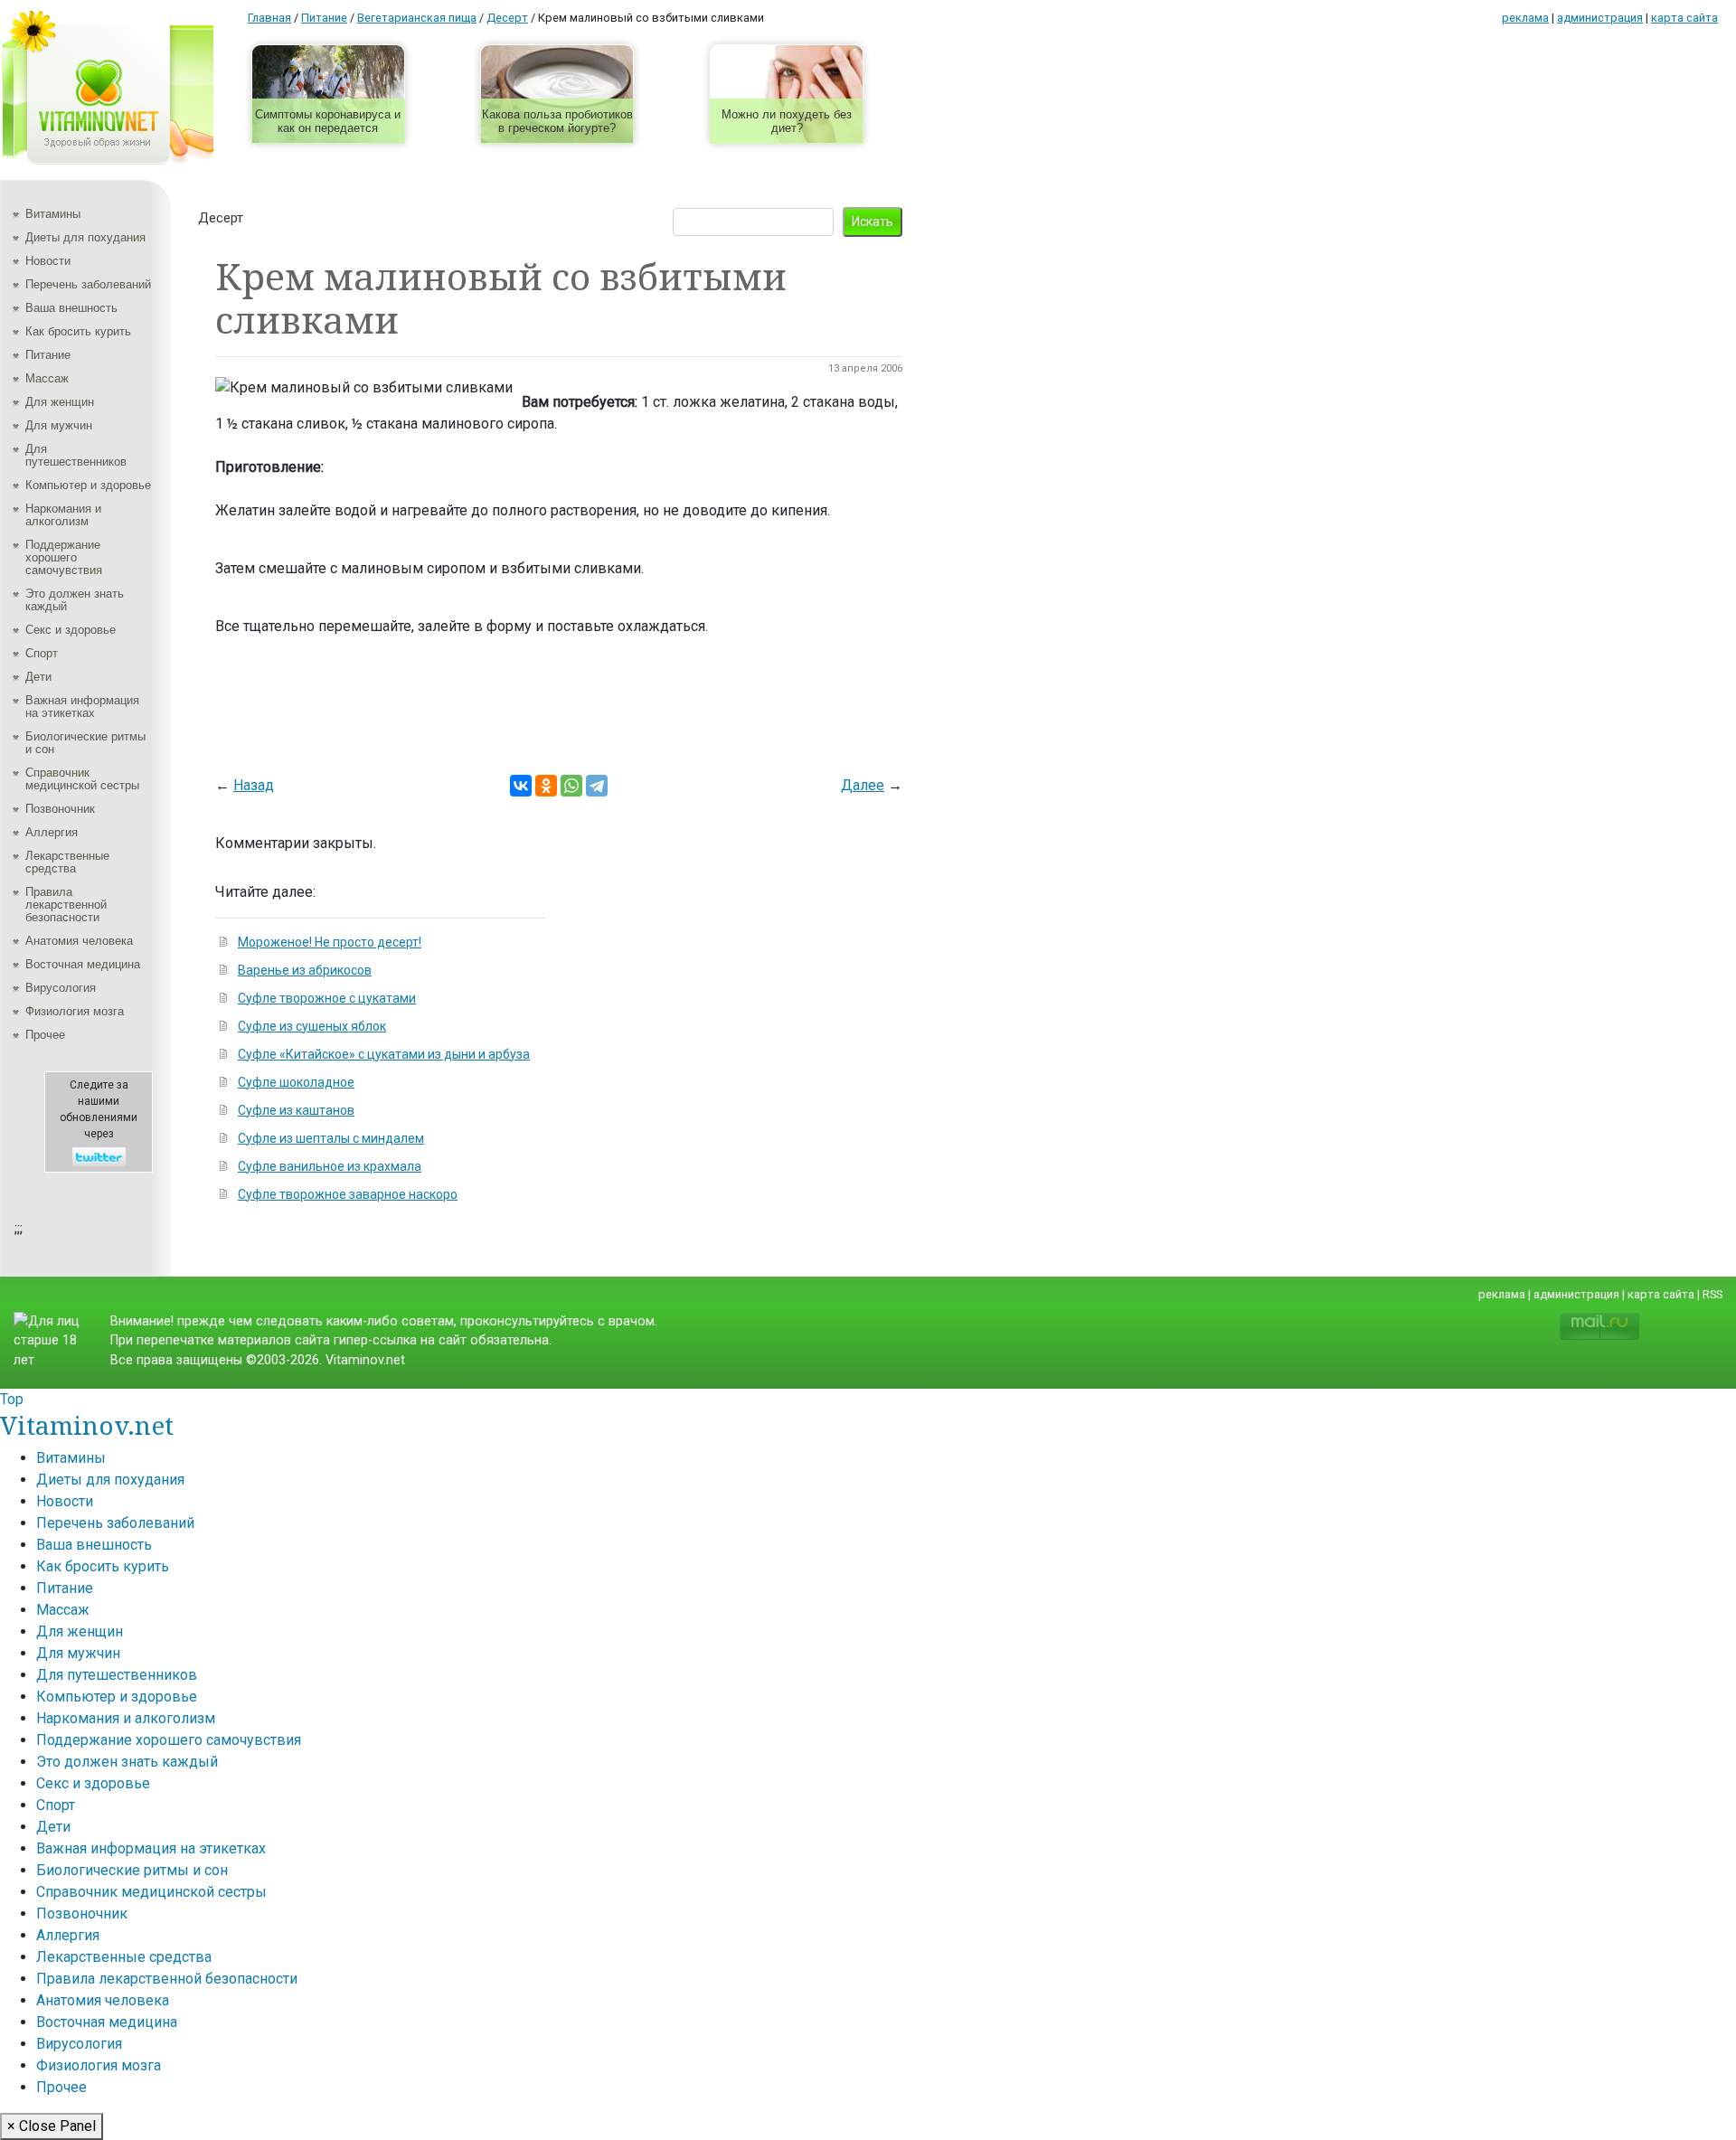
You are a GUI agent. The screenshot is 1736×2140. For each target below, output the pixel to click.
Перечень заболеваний (88, 284)
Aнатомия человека (79, 941)
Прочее (45, 1035)
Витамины (53, 214)
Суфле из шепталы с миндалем (331, 1138)
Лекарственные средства (67, 862)
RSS (1712, 1294)
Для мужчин (59, 425)
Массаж (47, 378)
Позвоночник (60, 809)
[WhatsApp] (571, 786)
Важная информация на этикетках (82, 707)
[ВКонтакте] (521, 786)
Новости (48, 261)
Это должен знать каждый (75, 600)
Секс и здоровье (71, 630)
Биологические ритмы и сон (85, 743)
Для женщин (60, 402)
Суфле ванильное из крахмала (330, 1166)
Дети (38, 677)
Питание (48, 355)
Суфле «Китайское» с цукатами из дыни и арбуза (384, 1054)
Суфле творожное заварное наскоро (348, 1194)
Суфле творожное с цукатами (327, 998)
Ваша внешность (71, 308)
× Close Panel (52, 2126)
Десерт (221, 218)
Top (12, 1399)
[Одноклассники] (546, 786)
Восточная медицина (83, 964)
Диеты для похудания (85, 237)
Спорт (42, 653)
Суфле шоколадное (296, 1082)
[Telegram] (597, 786)
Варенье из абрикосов (305, 970)
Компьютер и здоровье (88, 485)
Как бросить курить (78, 331)
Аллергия (52, 832)
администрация (1600, 18)
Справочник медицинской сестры (82, 779)
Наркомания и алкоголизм (63, 515)
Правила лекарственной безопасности (66, 905)
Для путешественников (76, 455)
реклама (1525, 18)
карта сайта (1684, 18)
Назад (254, 785)
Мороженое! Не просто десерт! (330, 942)
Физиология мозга (75, 1011)
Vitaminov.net (87, 1425)
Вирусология (61, 988)
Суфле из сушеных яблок (312, 1026)
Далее (863, 785)
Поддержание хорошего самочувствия (64, 557)
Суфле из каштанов (296, 1110)
